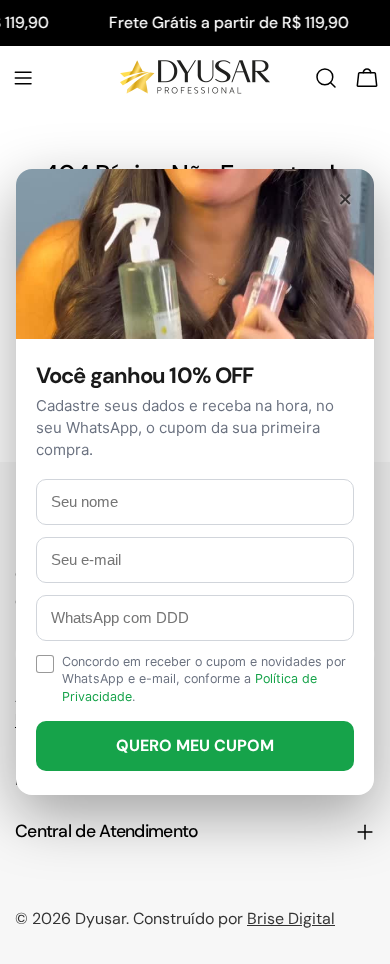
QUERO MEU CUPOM (195, 745)
